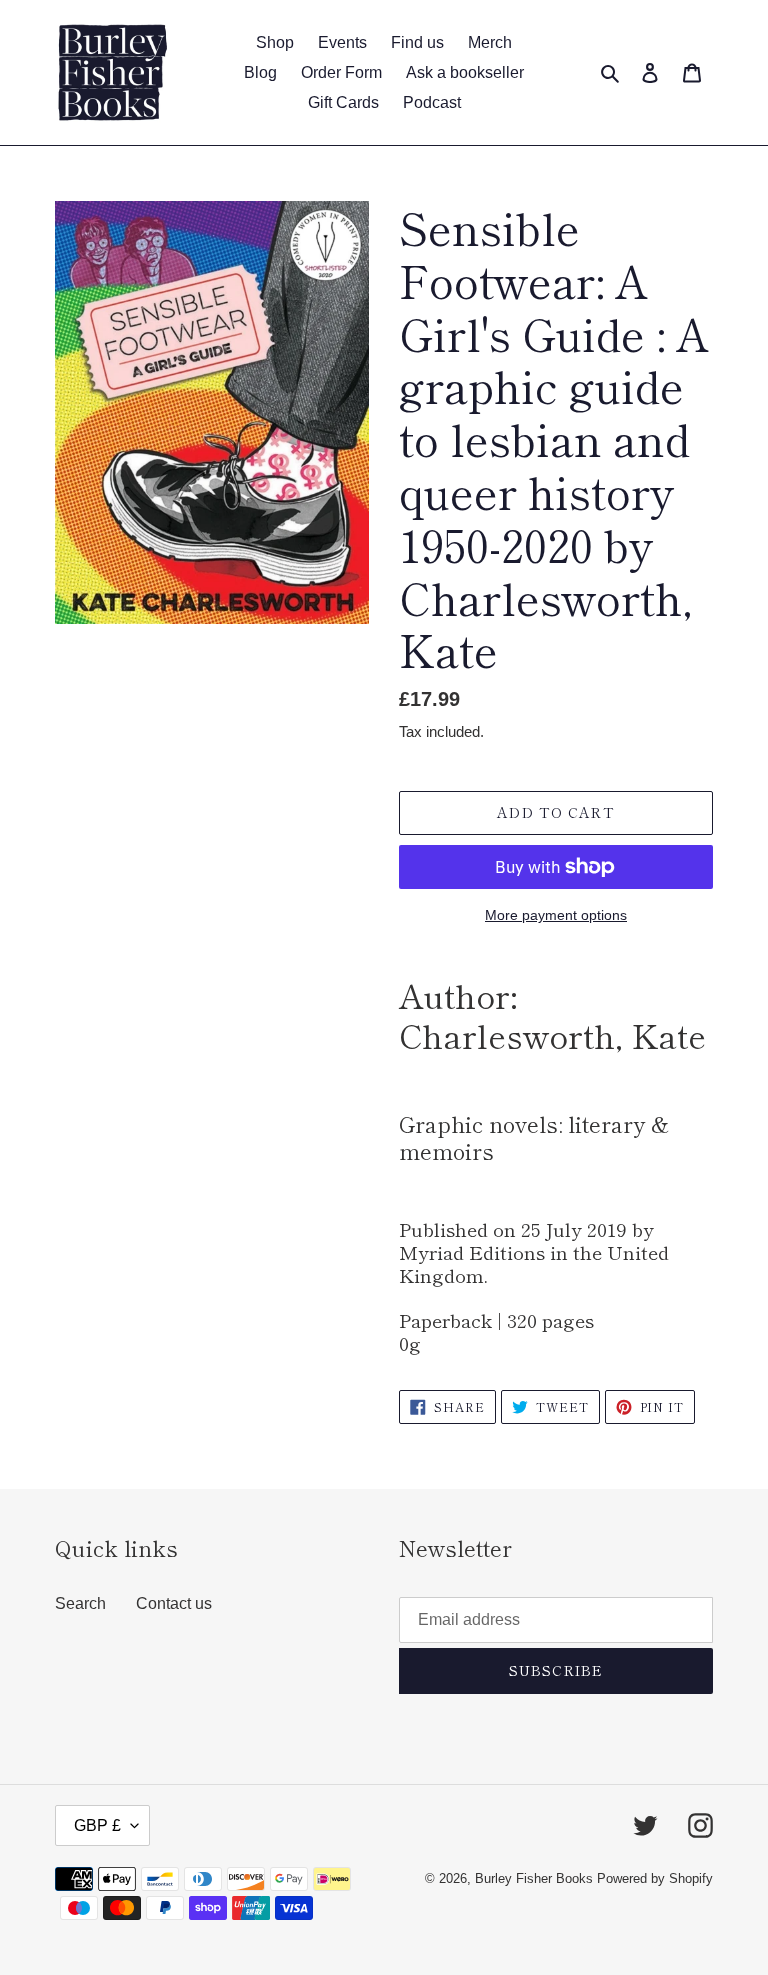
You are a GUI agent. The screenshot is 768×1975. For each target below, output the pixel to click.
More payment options (556, 915)
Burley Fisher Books (536, 1878)
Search (80, 1603)
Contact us (174, 1603)
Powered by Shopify (655, 1878)
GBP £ (97, 1825)
